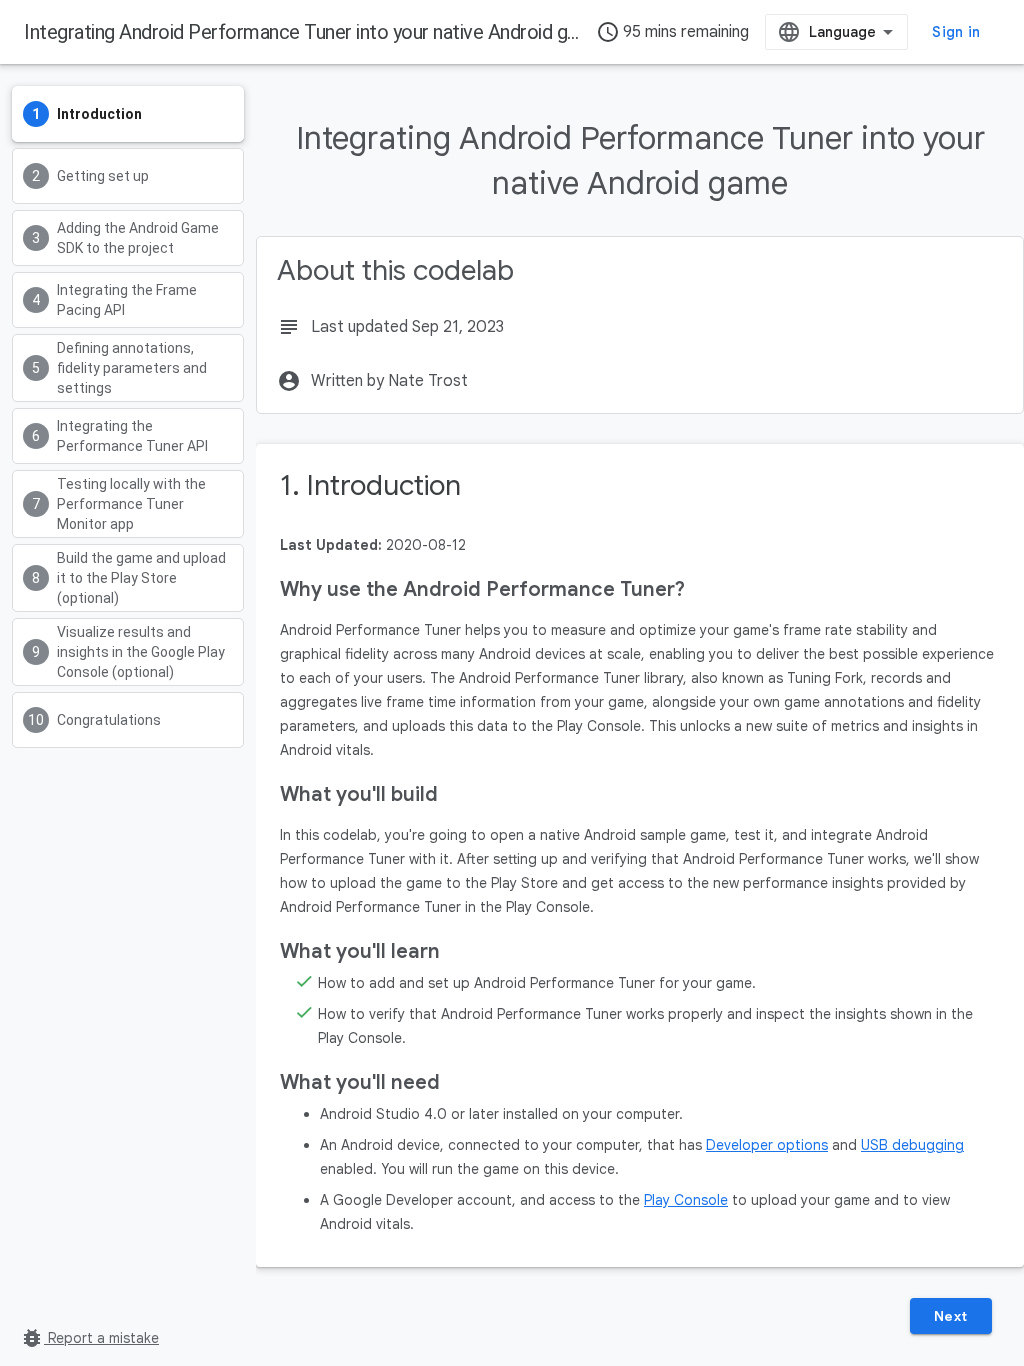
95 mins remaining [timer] (672, 32)
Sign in (956, 32)
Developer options (767, 1145)
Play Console (686, 1200)
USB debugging (912, 1145)
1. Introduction (370, 485)
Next (951, 1316)
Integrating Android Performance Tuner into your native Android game (314, 32)
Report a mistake (89, 1338)
